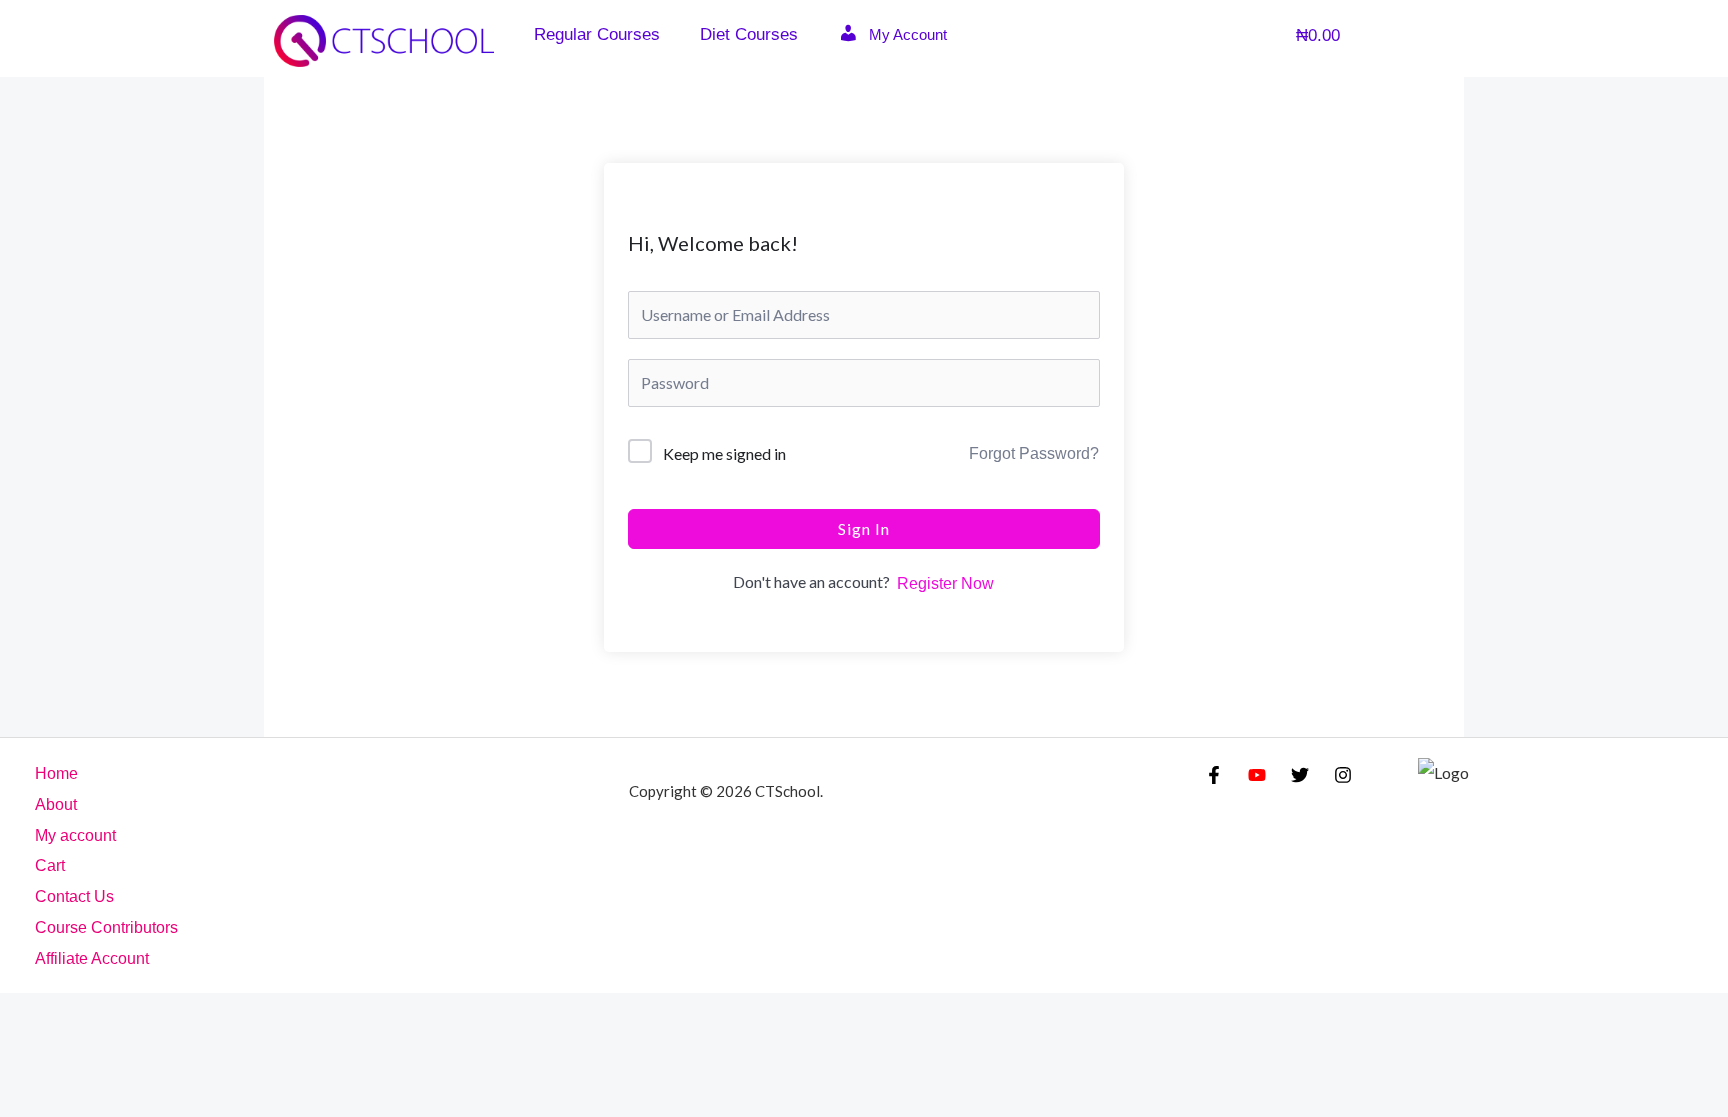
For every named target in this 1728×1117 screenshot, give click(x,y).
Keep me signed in (724, 453)
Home (56, 773)
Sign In (864, 528)
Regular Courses (597, 34)
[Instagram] (1343, 775)
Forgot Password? (1034, 453)
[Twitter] (1300, 775)
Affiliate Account (92, 958)
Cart (50, 865)
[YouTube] (1257, 775)
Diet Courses (749, 34)
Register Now (945, 583)
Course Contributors (106, 927)
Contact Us (74, 896)
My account (75, 835)
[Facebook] (1214, 775)
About (56, 804)
